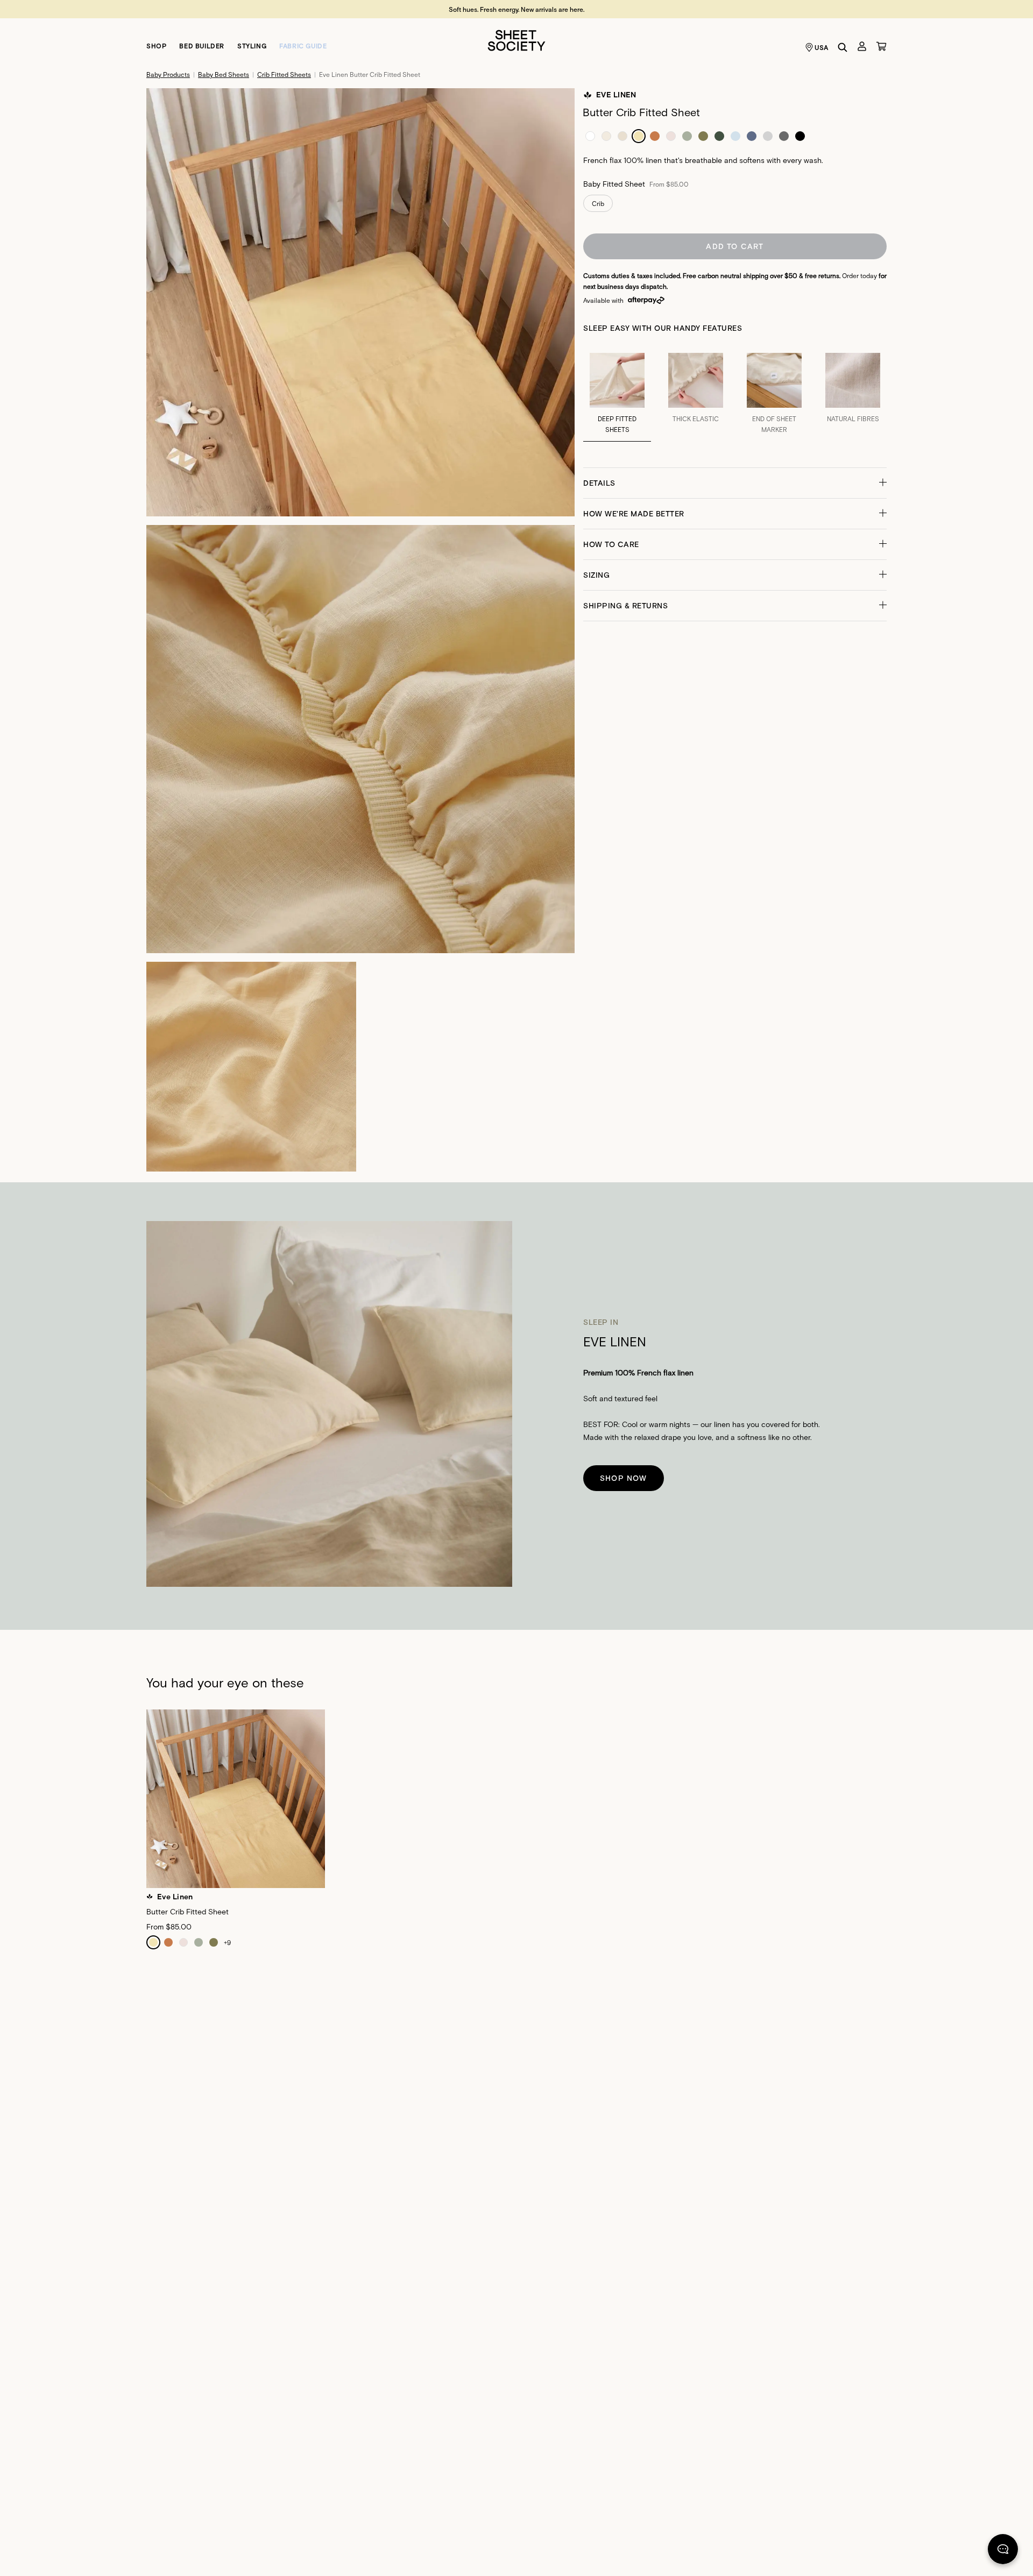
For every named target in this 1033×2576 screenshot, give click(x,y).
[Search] (843, 47)
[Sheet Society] (516, 40)
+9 (227, 1942)
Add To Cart (735, 246)
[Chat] (1003, 2551)
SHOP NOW (624, 1478)
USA (822, 47)
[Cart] (881, 46)
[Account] (862, 46)
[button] (735, 483)
